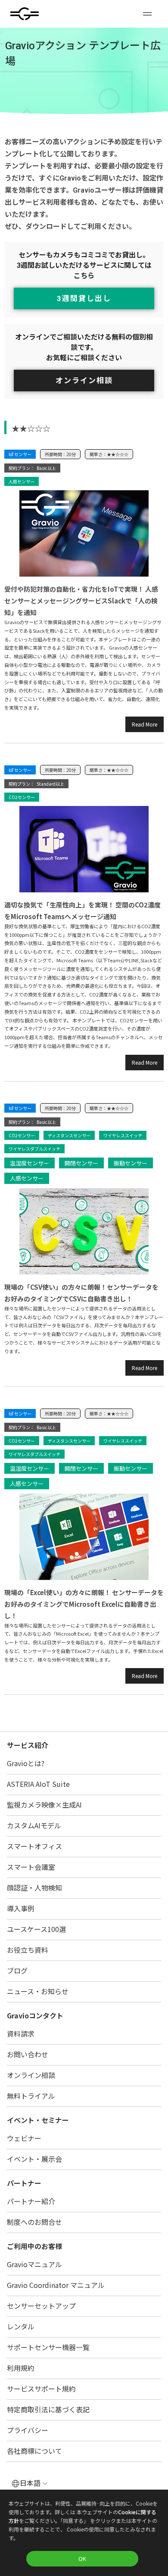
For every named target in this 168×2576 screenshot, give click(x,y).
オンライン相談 (84, 381)
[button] (147, 14)
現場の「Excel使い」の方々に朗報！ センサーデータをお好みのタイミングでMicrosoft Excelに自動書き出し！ (84, 1604)
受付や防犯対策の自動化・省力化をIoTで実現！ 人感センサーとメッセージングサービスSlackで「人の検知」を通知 (81, 601)
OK (82, 2559)
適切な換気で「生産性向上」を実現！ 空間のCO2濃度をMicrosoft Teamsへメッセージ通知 (82, 910)
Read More (145, 724)
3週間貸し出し (84, 298)
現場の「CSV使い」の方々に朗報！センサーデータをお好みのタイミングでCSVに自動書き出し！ (81, 1293)
